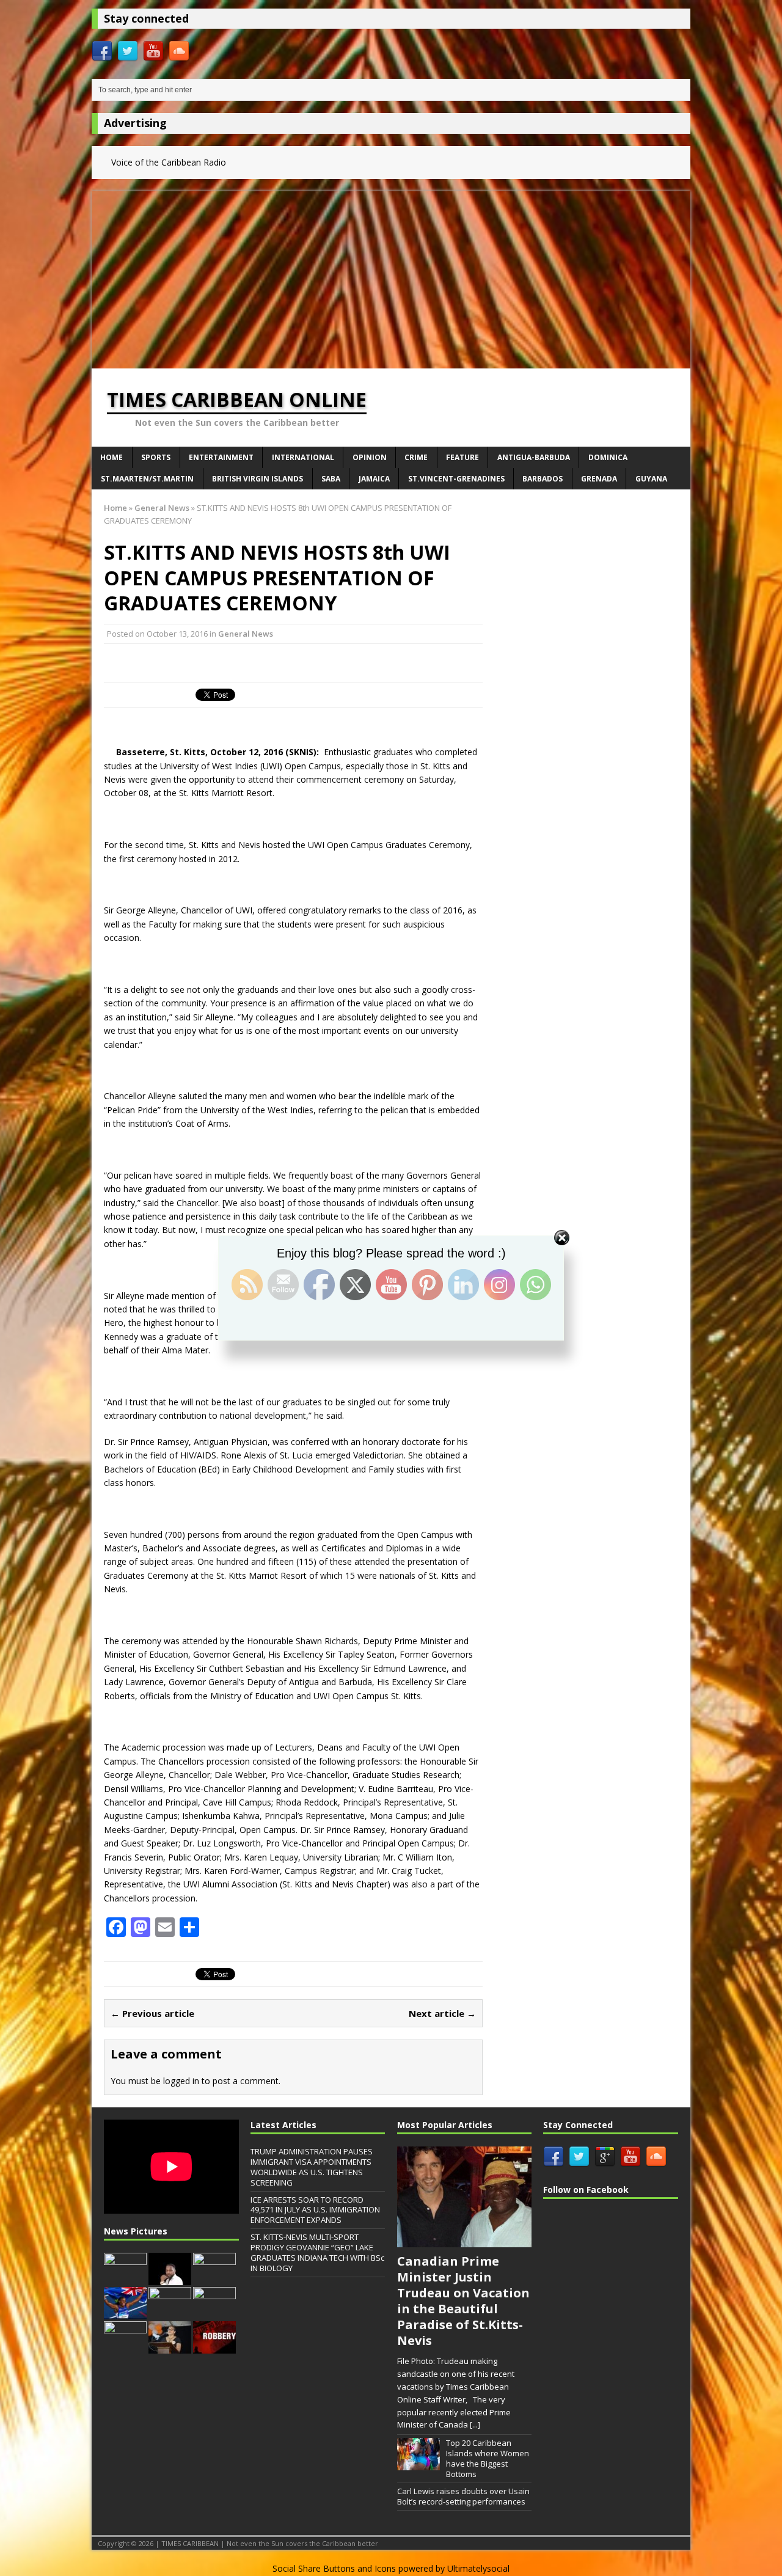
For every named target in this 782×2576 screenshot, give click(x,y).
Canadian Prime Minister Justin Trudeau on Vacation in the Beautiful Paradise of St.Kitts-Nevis (463, 2301)
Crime (416, 457)
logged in (181, 2081)
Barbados (543, 479)
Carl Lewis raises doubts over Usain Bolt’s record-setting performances (463, 2496)
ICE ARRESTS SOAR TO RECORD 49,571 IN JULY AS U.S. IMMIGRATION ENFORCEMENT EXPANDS (315, 2210)
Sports (156, 457)
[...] (475, 2424)
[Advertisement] (391, 277)
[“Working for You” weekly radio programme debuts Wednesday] (125, 2278)
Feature (462, 457)
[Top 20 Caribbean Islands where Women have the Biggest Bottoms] (418, 2464)
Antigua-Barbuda (534, 457)
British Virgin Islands (258, 479)
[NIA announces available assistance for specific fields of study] (125, 2347)
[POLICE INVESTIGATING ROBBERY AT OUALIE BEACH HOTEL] (214, 2347)
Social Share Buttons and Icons (334, 2568)
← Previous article (152, 2013)
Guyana (651, 479)
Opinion (370, 457)
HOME (111, 457)
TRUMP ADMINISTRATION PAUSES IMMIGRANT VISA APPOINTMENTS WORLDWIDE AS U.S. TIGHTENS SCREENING (312, 2167)
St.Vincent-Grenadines (456, 479)
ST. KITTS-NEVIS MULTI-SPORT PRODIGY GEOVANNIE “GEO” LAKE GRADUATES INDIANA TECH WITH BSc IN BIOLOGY (317, 2252)
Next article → (442, 2013)
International (303, 457)
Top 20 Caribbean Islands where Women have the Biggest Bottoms (488, 2458)
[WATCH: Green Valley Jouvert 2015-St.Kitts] (214, 2278)
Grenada (599, 479)
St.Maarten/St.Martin (147, 479)
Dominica (608, 457)
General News (246, 634)
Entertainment (221, 457)
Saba (331, 479)
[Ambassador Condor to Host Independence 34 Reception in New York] (170, 2313)
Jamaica (374, 479)
